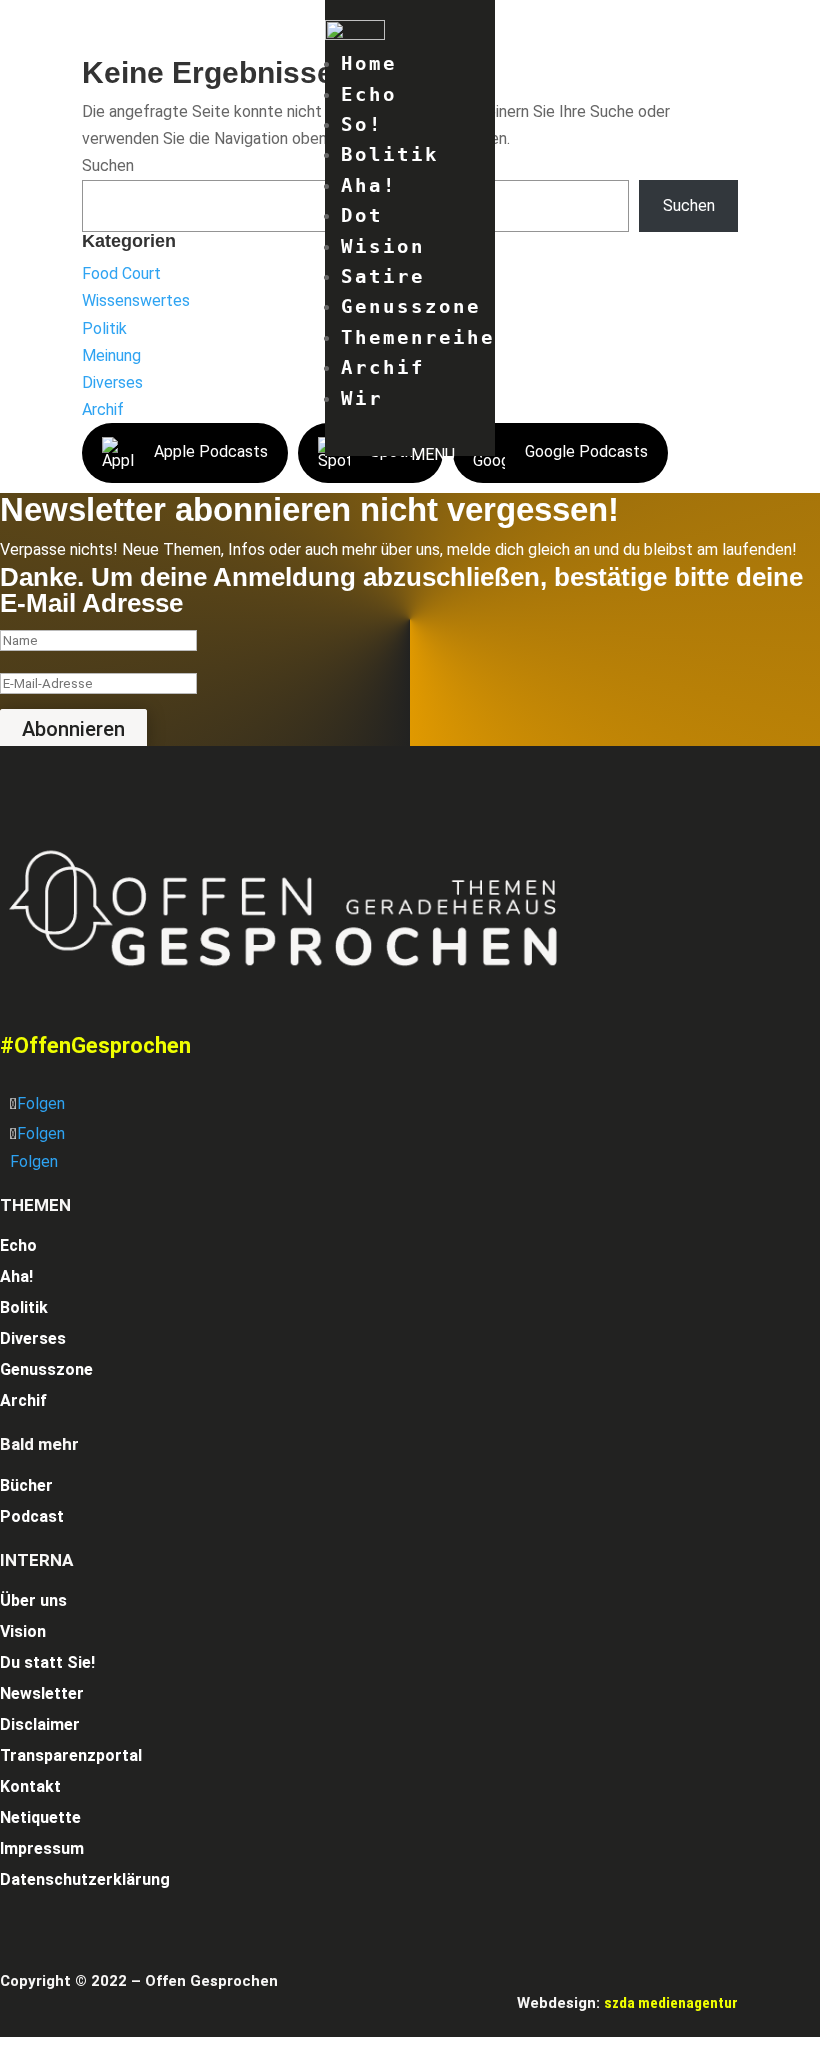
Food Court (121, 273)
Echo (369, 94)
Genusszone (411, 306)
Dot (362, 215)
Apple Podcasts (211, 452)
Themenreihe (418, 337)
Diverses (112, 382)
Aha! (369, 185)
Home (369, 63)
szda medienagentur (671, 2003)
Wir (362, 398)
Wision (383, 246)
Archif (383, 367)
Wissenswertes (136, 300)
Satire (383, 276)
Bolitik (390, 154)
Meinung (111, 355)
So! (362, 124)
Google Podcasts (586, 452)
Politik (104, 328)
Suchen (108, 165)
